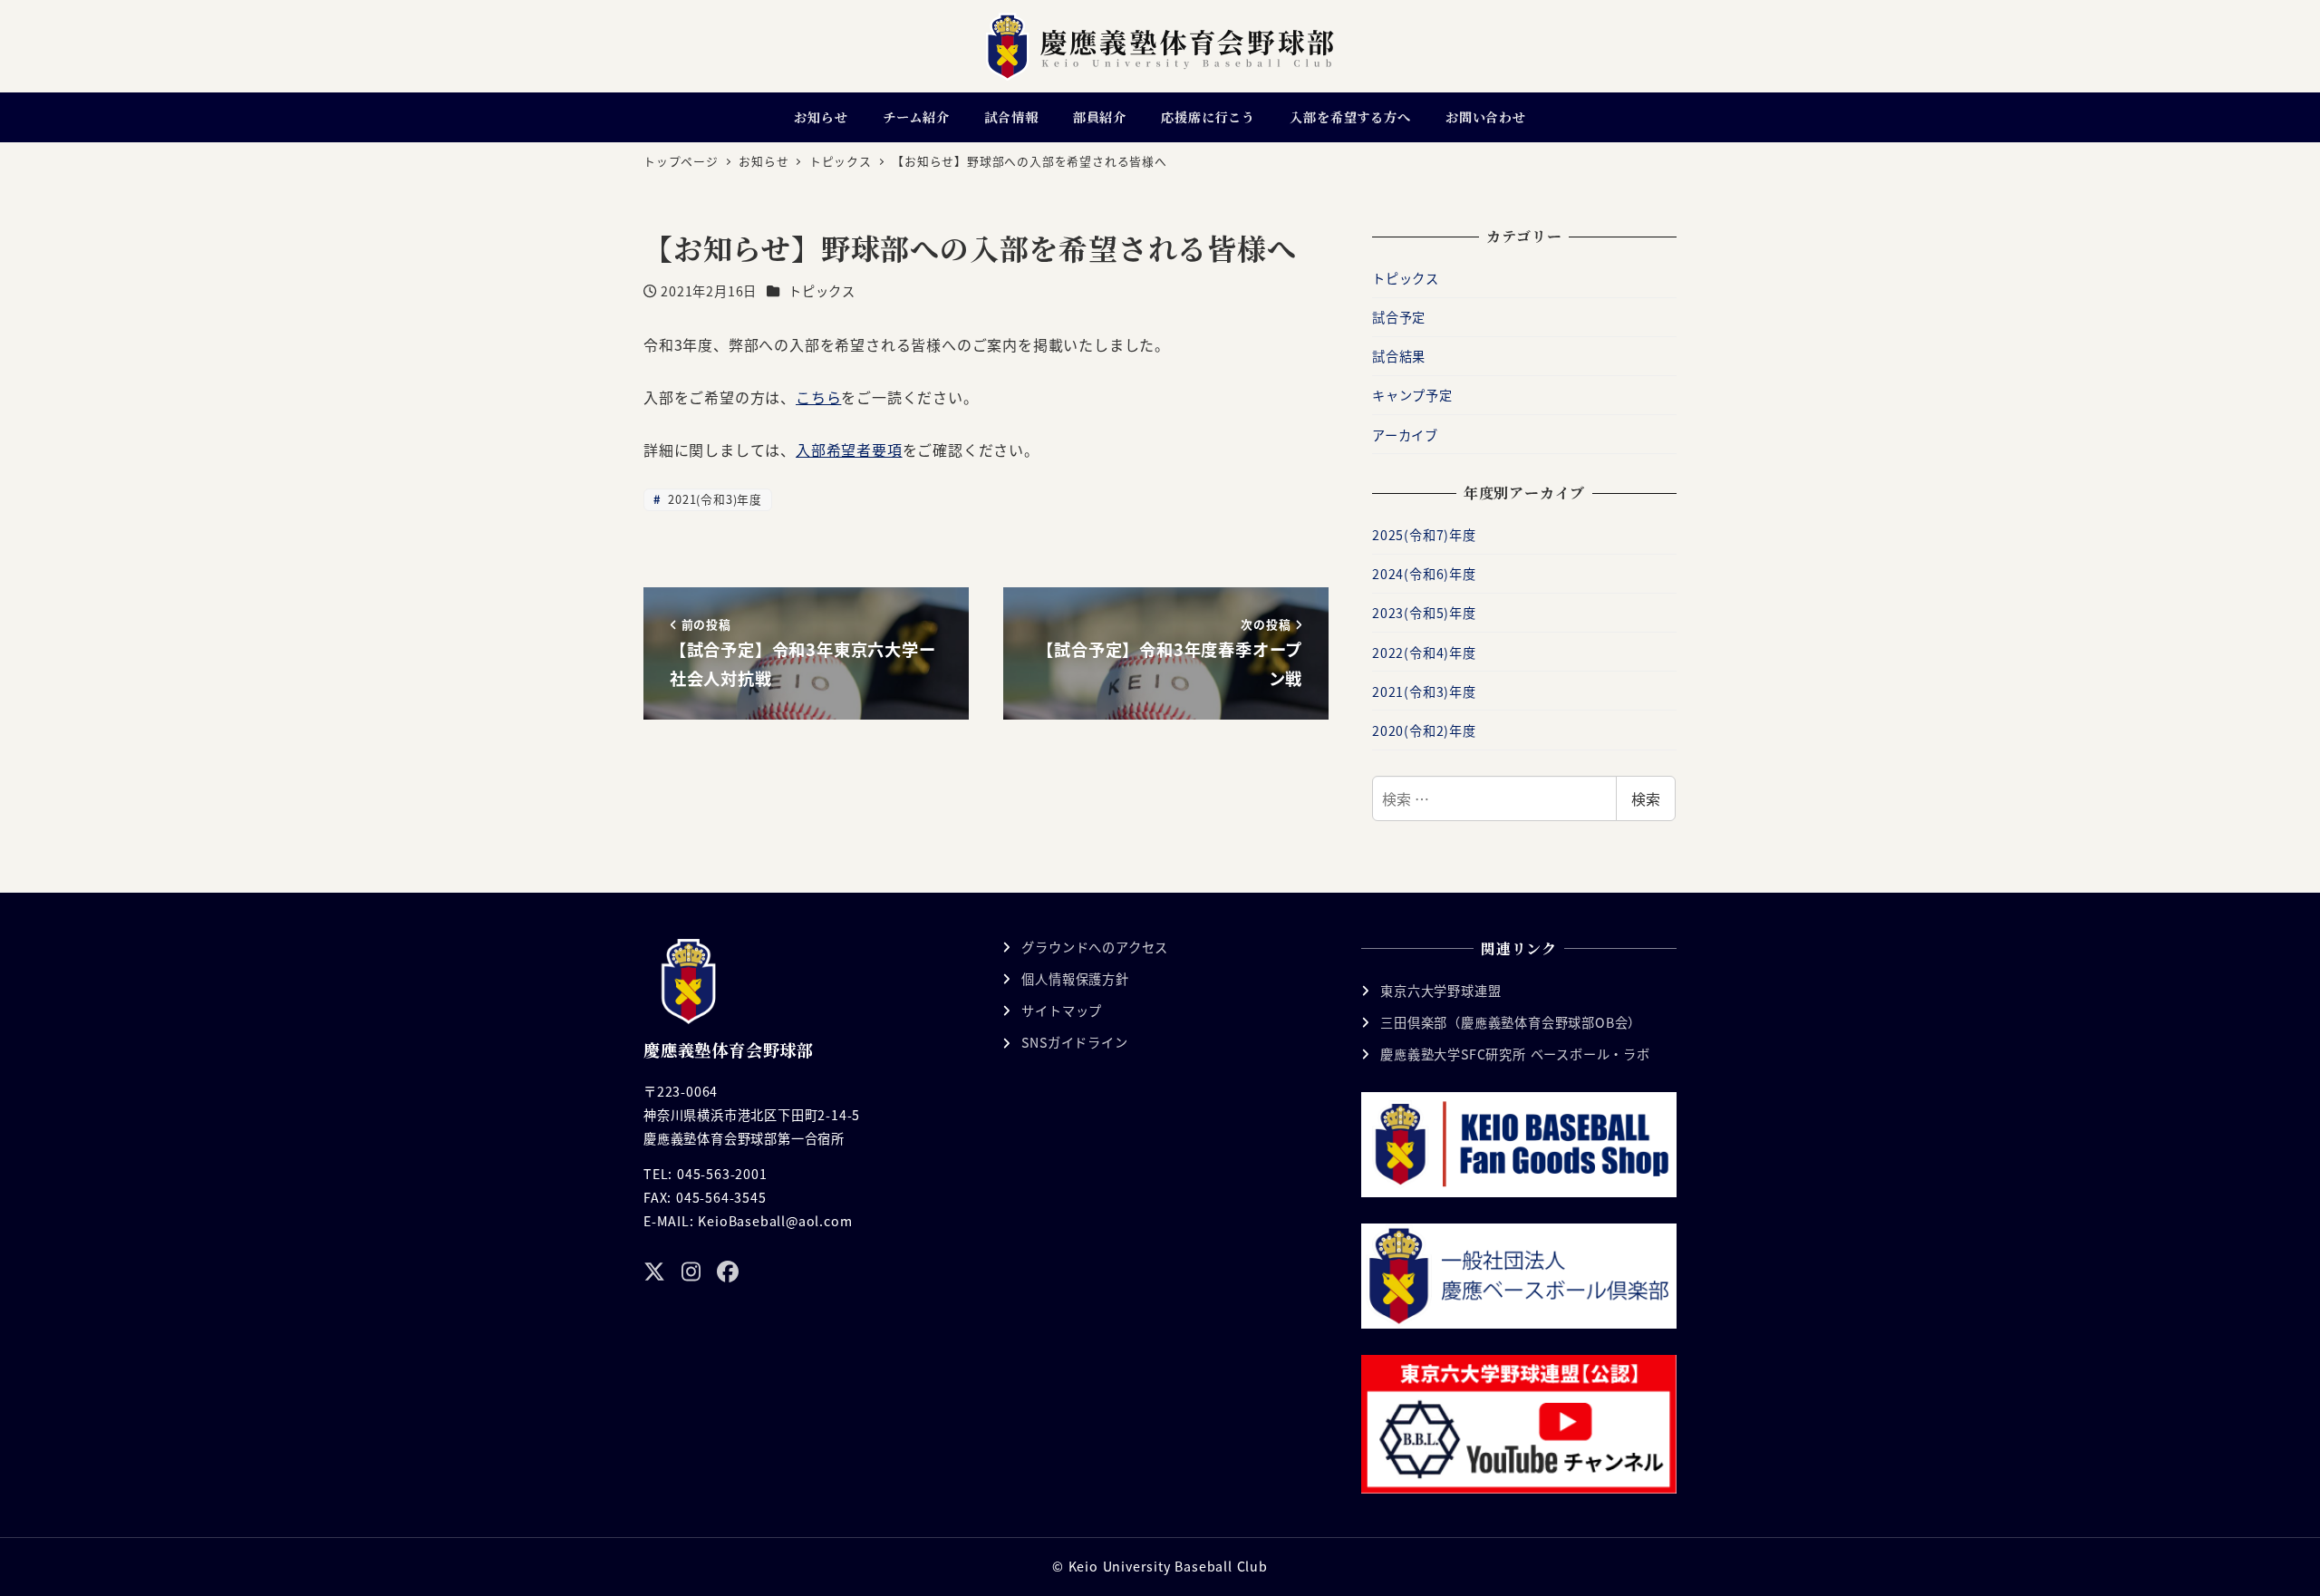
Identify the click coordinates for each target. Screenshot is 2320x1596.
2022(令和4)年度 (1424, 653)
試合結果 (1399, 356)
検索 (1646, 798)
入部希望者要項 (849, 450)
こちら (818, 397)
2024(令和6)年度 (1424, 574)
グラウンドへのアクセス (1095, 947)
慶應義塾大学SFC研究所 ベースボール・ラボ (1515, 1054)
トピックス (822, 291)
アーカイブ (1405, 435)
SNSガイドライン (1074, 1042)
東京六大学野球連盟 (1440, 991)
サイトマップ (1062, 1011)
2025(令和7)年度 (1424, 535)
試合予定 (1399, 317)
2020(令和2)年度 (1424, 730)
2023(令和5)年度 (1424, 613)
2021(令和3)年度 (713, 499)
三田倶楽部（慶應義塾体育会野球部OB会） (1511, 1022)
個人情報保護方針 (1075, 979)
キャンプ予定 (1412, 395)
